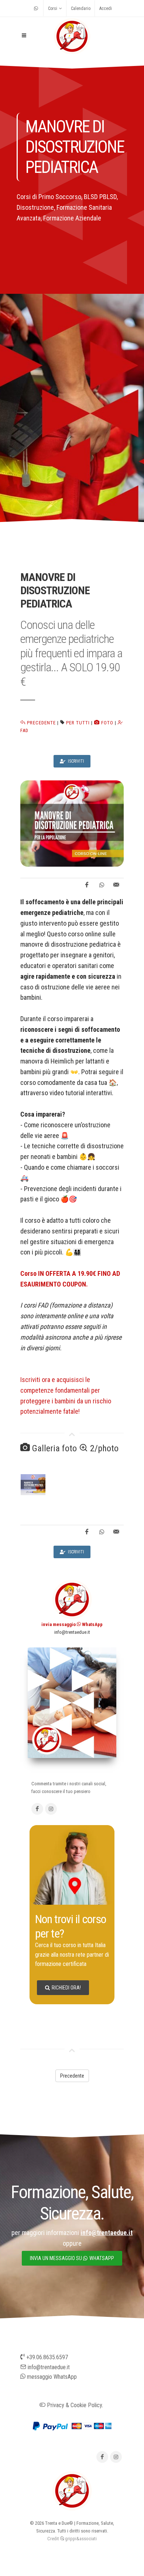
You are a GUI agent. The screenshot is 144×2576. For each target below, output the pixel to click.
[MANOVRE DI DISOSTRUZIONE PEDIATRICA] (72, 823)
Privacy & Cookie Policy (74, 2405)
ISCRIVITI (76, 761)
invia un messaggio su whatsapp (72, 2258)
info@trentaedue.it (72, 1632)
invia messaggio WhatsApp (72, 1624)
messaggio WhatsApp (51, 2377)
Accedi (106, 8)
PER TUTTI (78, 723)
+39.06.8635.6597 (46, 2357)
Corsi (53, 8)
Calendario (81, 8)
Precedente (41, 723)
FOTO (107, 723)
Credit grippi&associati (72, 2539)
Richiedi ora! (66, 1988)
